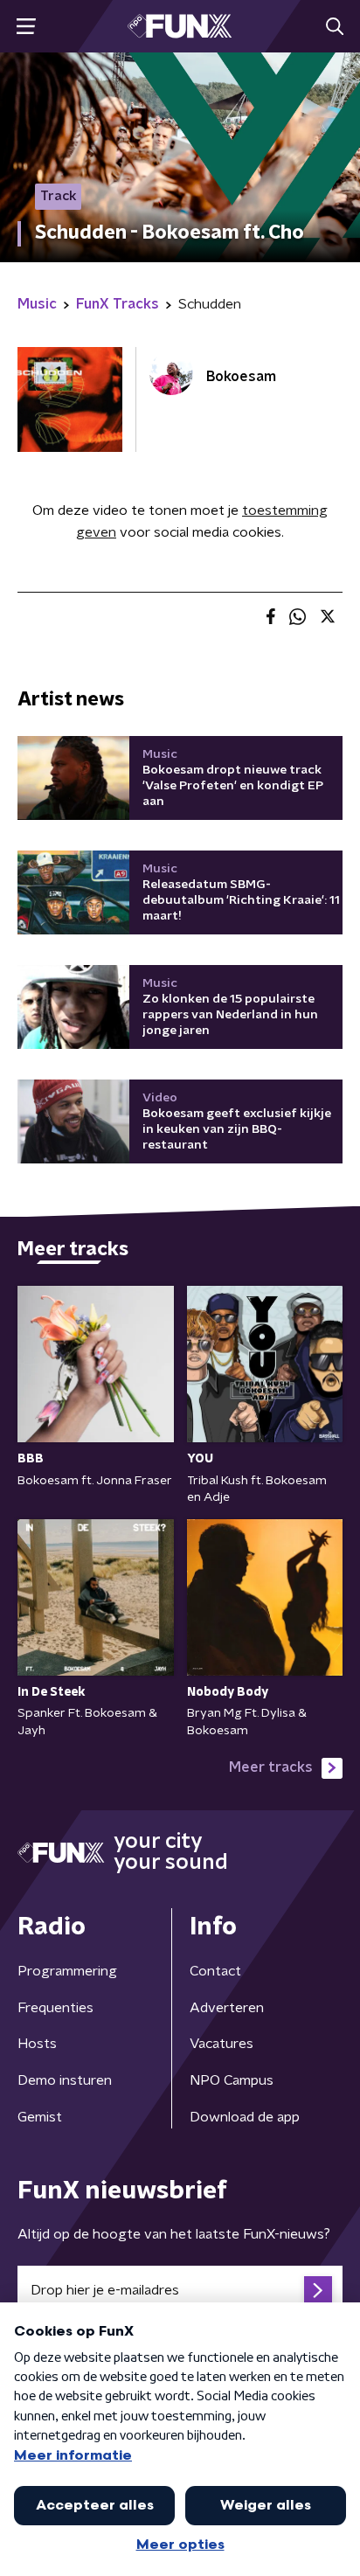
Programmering (67, 1971)
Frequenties (55, 2008)
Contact (215, 1971)
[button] (26, 27)
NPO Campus (232, 2080)
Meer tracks (271, 1767)
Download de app (245, 2117)
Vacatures (222, 2044)
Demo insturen (65, 2080)
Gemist (40, 2117)
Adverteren (227, 2008)
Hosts (37, 2044)
